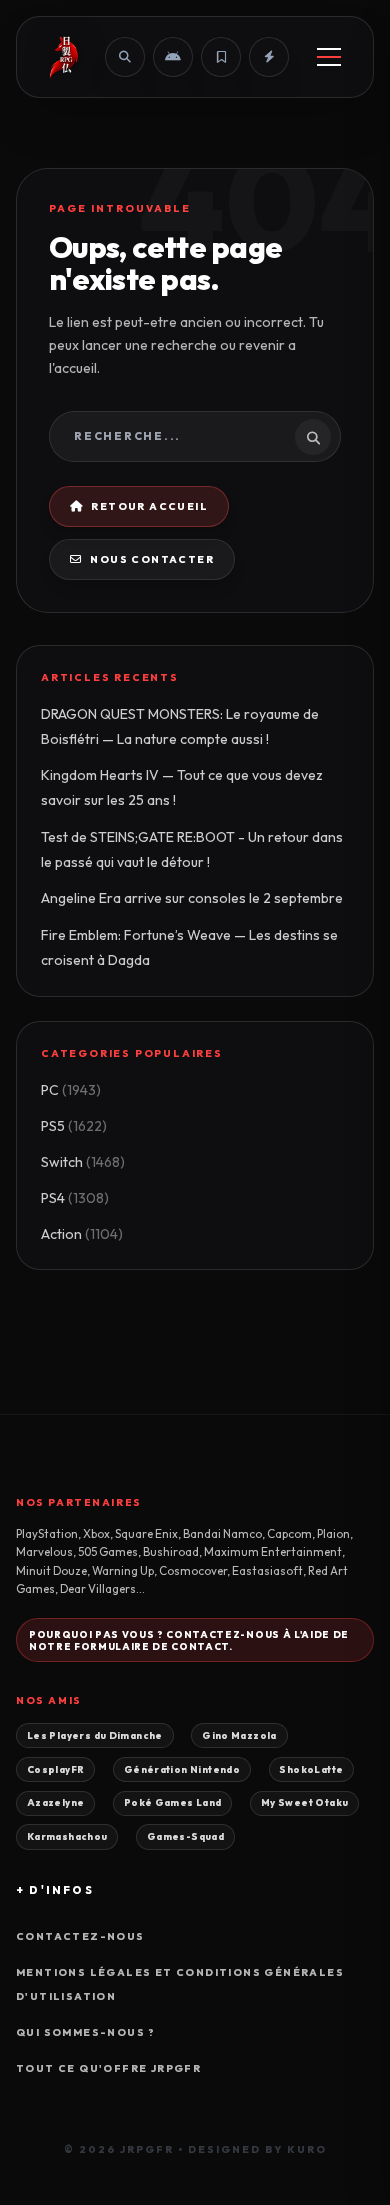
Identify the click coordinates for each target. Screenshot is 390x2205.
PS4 (75, 1198)
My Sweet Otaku (304, 1802)
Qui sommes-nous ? (86, 2032)
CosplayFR (55, 1769)
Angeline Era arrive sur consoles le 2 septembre (192, 898)
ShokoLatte (311, 1769)
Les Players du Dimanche (95, 1735)
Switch (83, 1162)
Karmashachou (67, 1836)
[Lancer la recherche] (313, 437)
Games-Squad (185, 1836)
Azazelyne (55, 1802)
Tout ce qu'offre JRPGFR (108, 2068)
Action (82, 1234)
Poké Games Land (173, 1802)
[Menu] (329, 57)
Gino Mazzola (239, 1735)
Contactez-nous (80, 1936)
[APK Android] (173, 57)
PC (71, 1090)
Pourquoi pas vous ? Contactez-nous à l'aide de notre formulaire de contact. (189, 1640)
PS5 (74, 1126)
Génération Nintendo (182, 1769)
